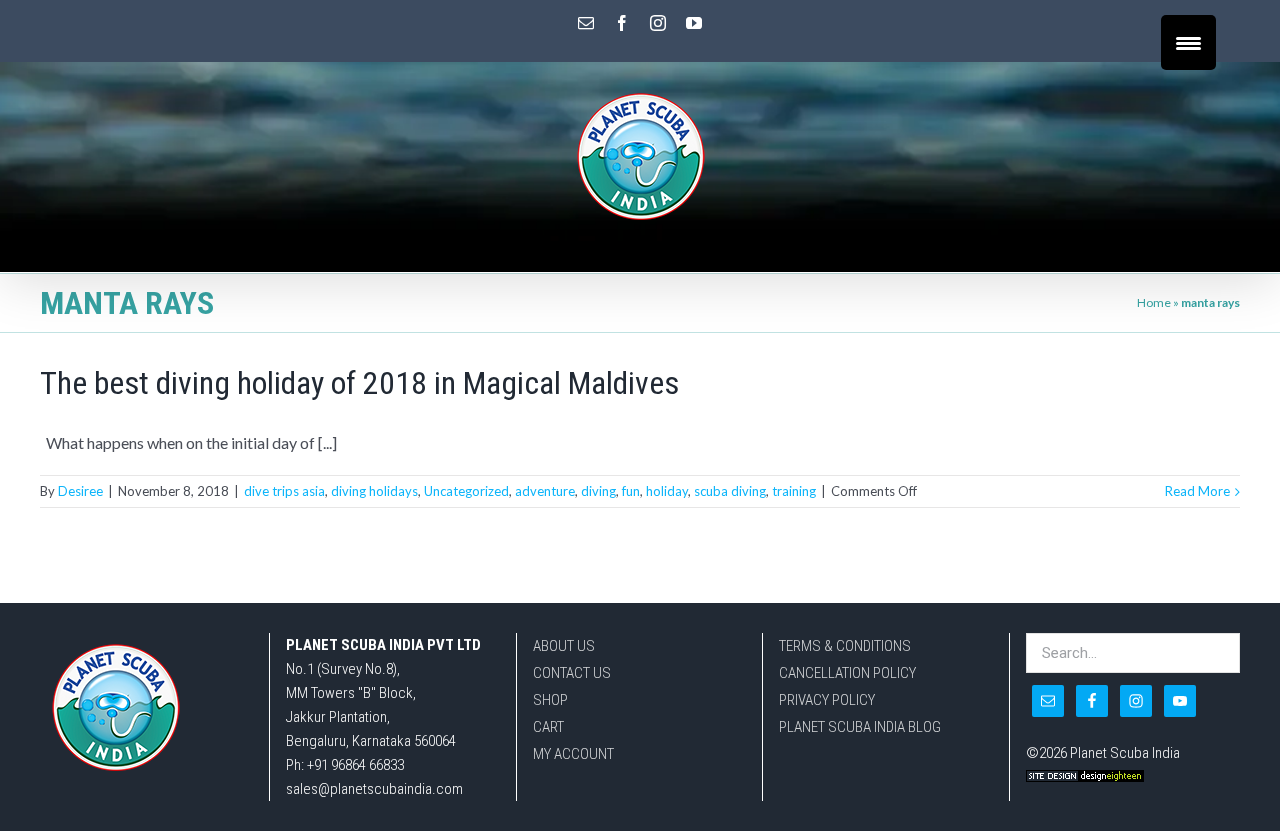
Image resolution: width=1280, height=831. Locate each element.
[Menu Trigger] (1188, 42)
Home (1154, 302)
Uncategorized (466, 491)
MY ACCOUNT (573, 754)
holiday (667, 491)
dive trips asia (284, 491)
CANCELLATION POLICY (847, 673)
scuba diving (730, 491)
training (794, 491)
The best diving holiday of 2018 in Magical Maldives (359, 383)
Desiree (80, 491)
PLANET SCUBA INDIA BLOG (860, 727)
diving (598, 491)
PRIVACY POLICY (827, 700)
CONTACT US (572, 673)
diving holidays (374, 491)
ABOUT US (564, 646)
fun (631, 491)
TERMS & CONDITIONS (845, 646)
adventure (545, 491)
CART (548, 727)
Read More (1197, 491)
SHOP (550, 700)
